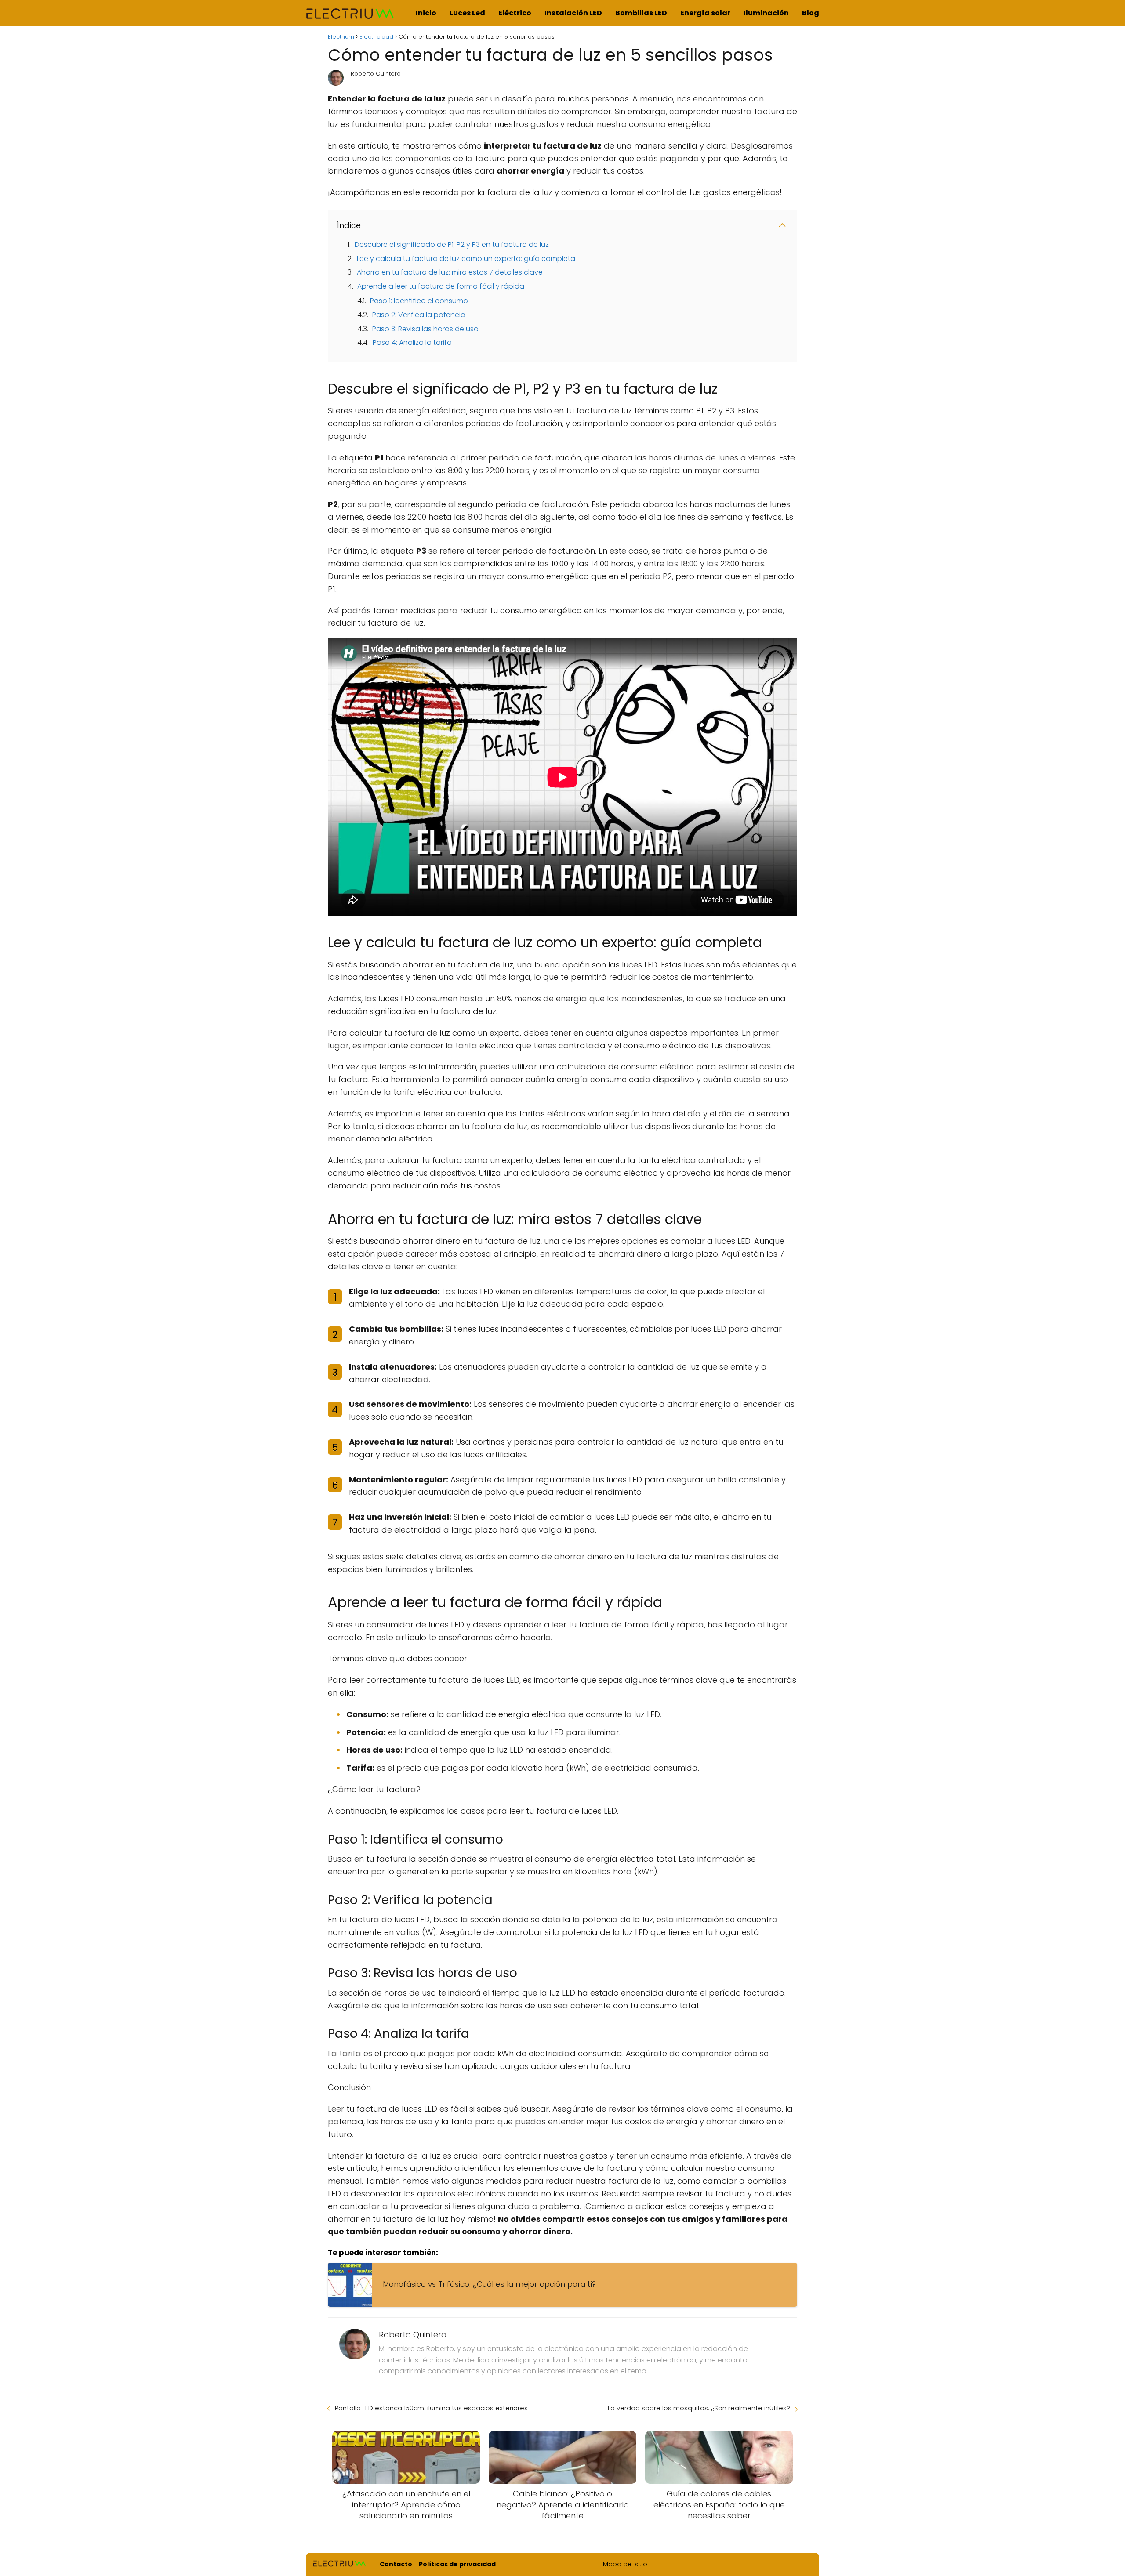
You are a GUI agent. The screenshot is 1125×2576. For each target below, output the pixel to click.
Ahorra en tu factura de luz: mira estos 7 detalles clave (450, 272)
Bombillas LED (641, 13)
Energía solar (705, 13)
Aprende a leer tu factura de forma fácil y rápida (441, 286)
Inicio (426, 13)
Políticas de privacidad (457, 2564)
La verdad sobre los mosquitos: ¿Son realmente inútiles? (699, 2408)
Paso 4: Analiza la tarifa (412, 342)
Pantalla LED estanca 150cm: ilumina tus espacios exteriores (431, 2408)
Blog (811, 13)
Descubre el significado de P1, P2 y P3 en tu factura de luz (452, 245)
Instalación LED (573, 13)
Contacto (396, 2564)
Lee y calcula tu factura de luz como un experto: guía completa (466, 259)
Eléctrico (515, 13)
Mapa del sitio (625, 2564)
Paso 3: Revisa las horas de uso (425, 329)
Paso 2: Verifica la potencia (419, 315)
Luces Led (467, 13)
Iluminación (766, 13)
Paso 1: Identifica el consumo (419, 301)
